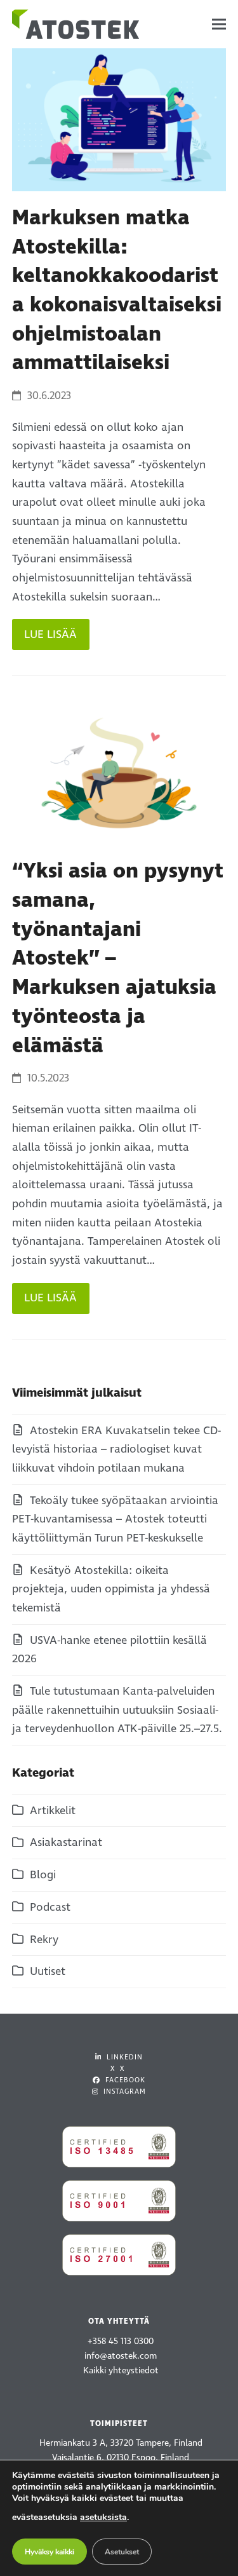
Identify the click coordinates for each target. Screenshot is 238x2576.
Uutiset (48, 1971)
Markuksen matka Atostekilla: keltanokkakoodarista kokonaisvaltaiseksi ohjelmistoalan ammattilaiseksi (117, 290)
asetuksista (103, 2517)
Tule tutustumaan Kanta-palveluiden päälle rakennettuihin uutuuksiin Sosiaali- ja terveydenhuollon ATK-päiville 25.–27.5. (117, 1710)
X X (117, 2069)
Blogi (43, 1875)
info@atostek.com (121, 2356)
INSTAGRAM (123, 2091)
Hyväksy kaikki (50, 2552)
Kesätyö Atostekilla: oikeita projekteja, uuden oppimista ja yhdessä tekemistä (111, 1589)
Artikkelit (53, 1811)
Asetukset (122, 2552)
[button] (219, 24)
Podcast (50, 1907)
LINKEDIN (123, 2057)
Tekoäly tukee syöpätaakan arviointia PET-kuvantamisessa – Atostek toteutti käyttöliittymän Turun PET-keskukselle (115, 1519)
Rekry (44, 1940)
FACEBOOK (124, 2080)
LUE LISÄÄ (50, 634)
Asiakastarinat (66, 1842)
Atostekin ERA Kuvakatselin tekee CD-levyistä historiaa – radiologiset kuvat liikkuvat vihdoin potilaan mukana (116, 1449)
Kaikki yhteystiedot (121, 2370)
